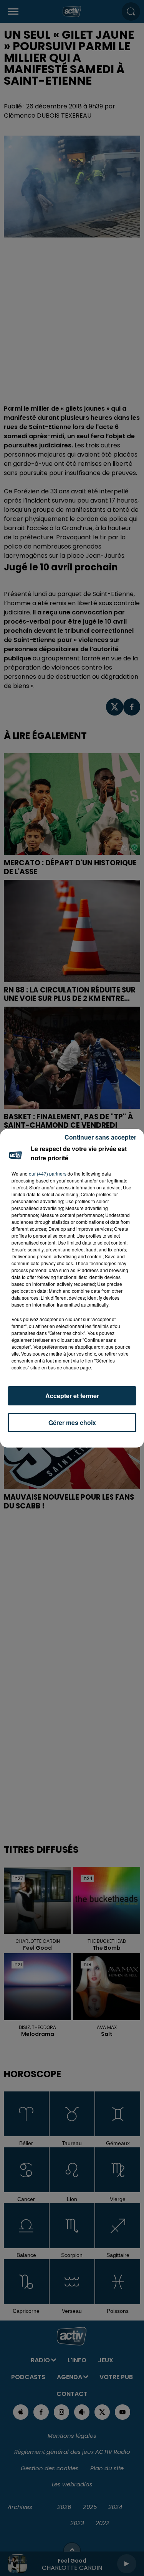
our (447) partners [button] (48, 1173)
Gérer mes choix (72, 1422)
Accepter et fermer (72, 1396)
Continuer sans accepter (100, 1137)
